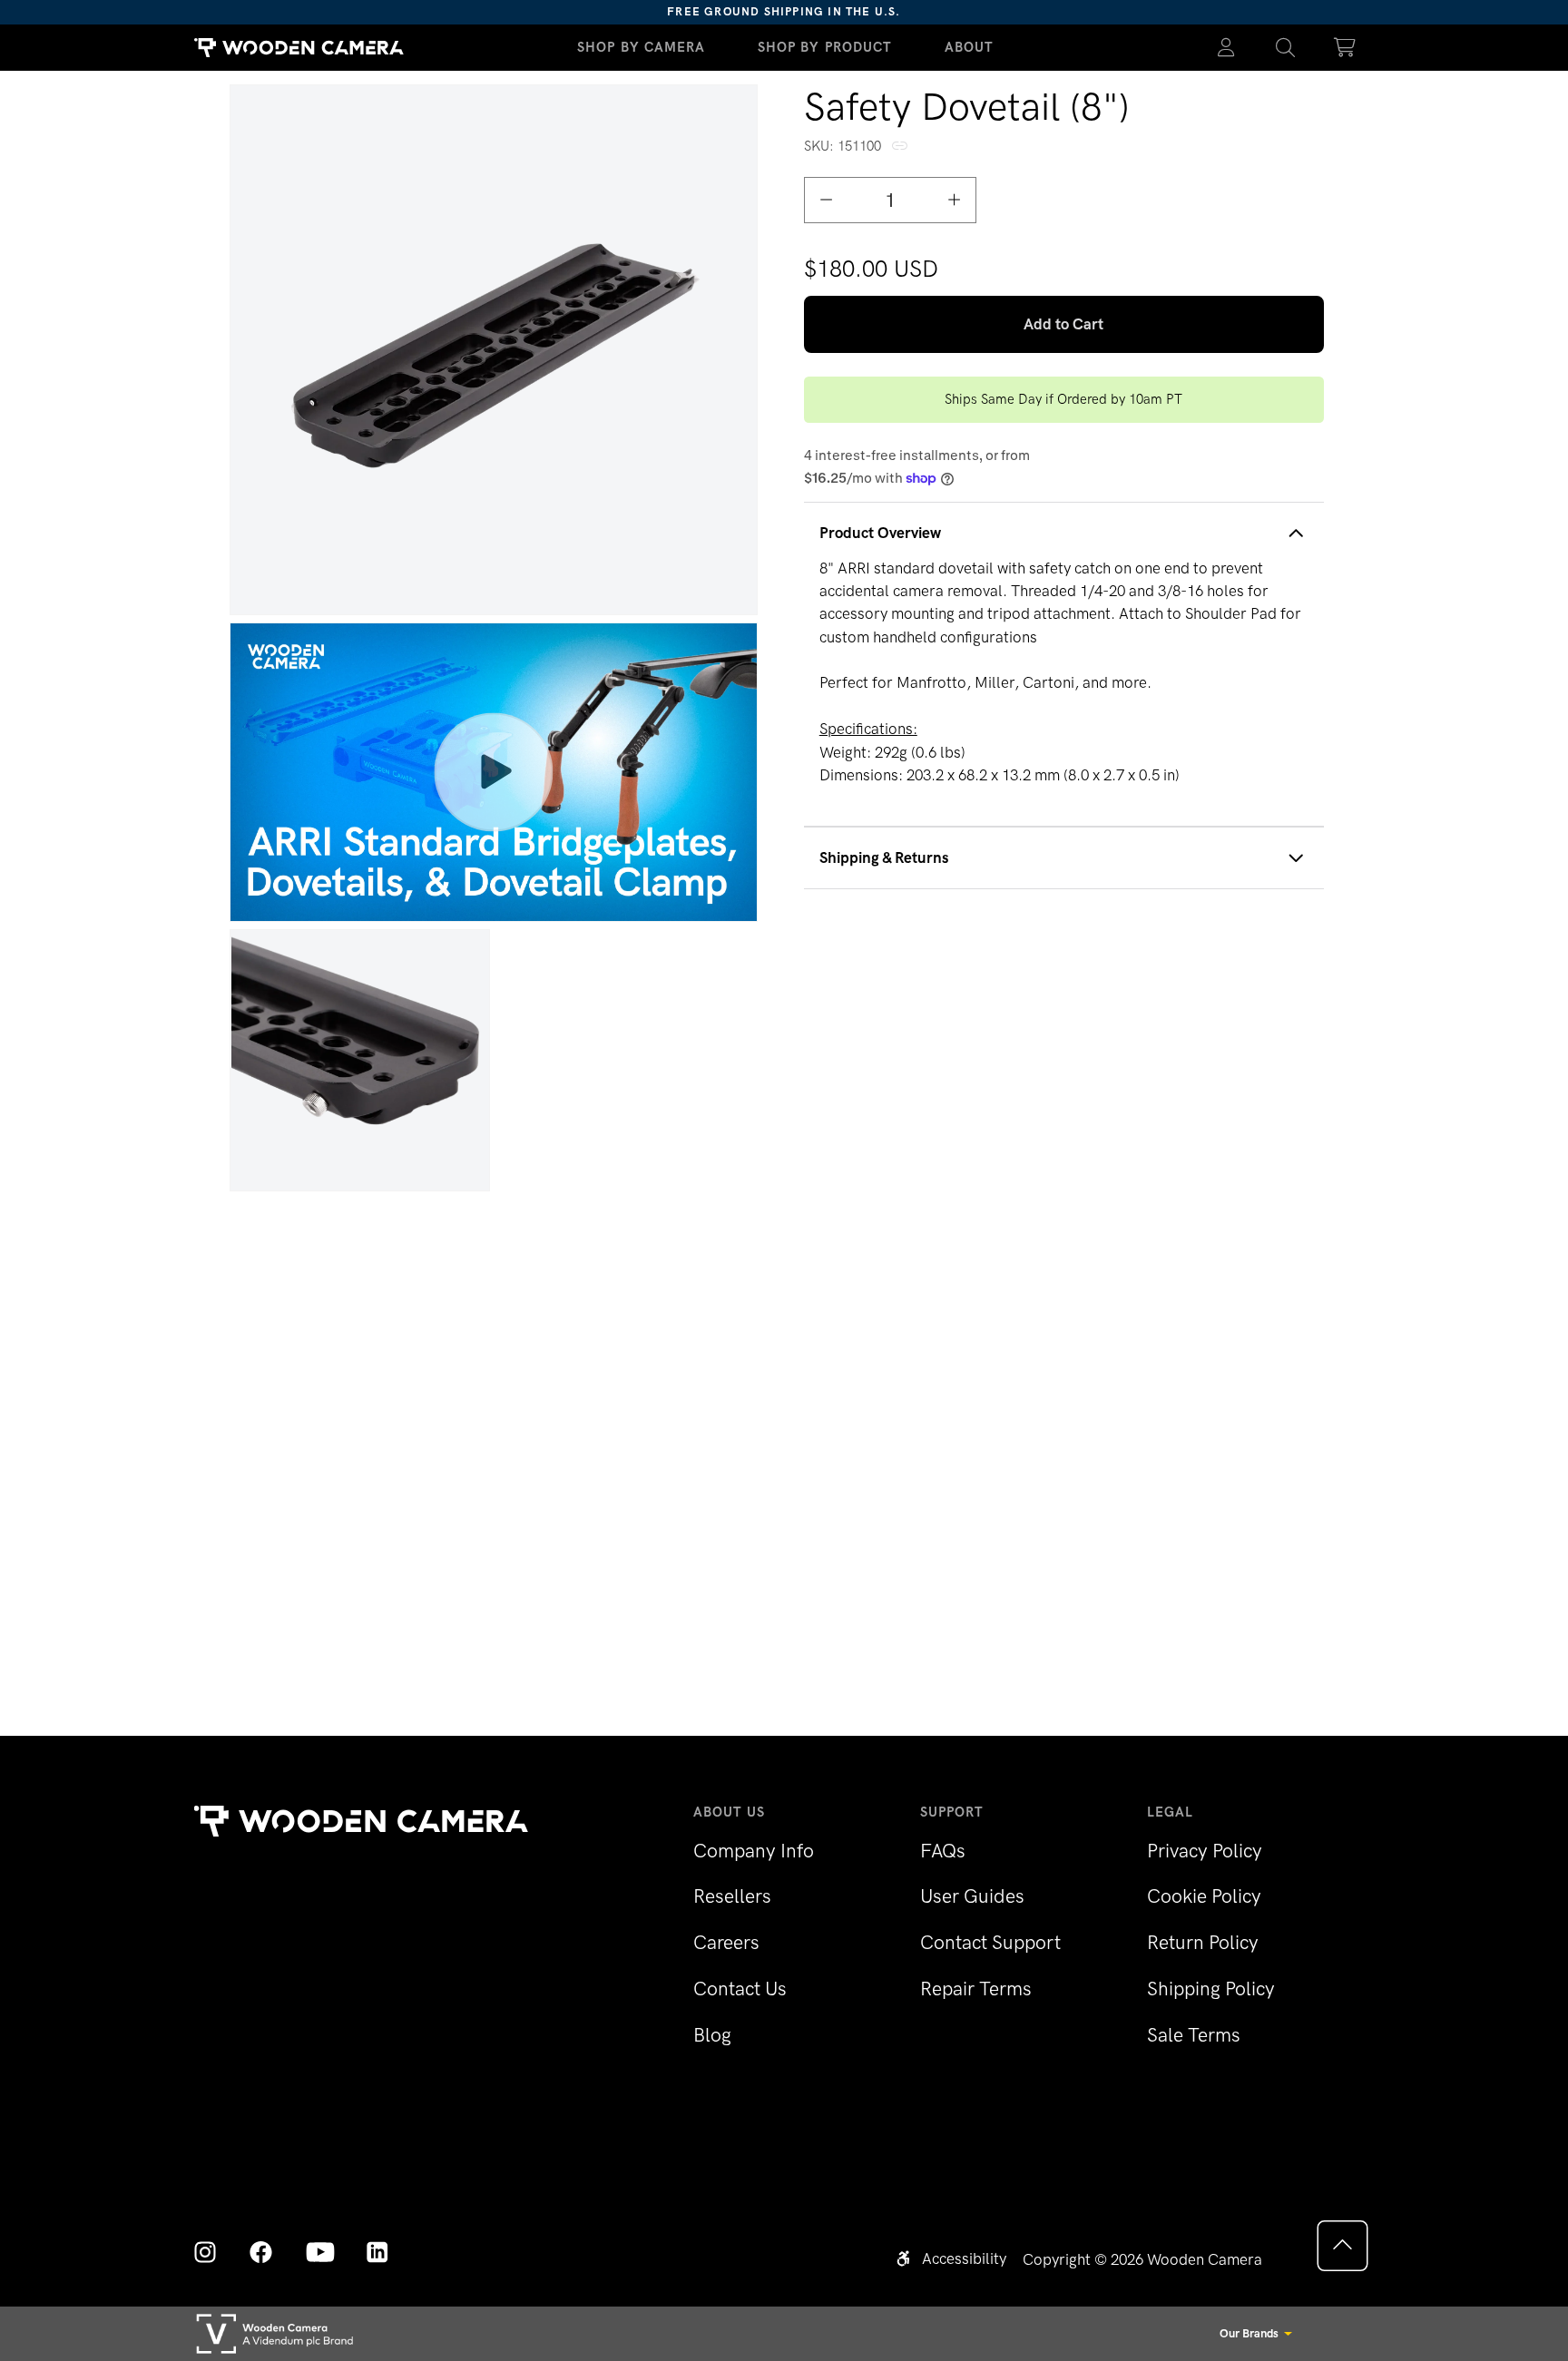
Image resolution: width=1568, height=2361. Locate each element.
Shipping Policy (1211, 1989)
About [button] (970, 47)
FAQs (943, 1851)
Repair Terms (976, 1989)
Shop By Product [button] (825, 47)
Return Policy (1203, 1942)
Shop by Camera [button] (642, 47)
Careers (726, 1942)
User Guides (972, 1896)
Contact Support (990, 1942)
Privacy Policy (1205, 1851)
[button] (1286, 48)
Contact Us (740, 1989)
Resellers (732, 1896)
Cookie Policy (1204, 1896)
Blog (712, 2035)
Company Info (754, 1851)
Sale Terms (1194, 2035)
